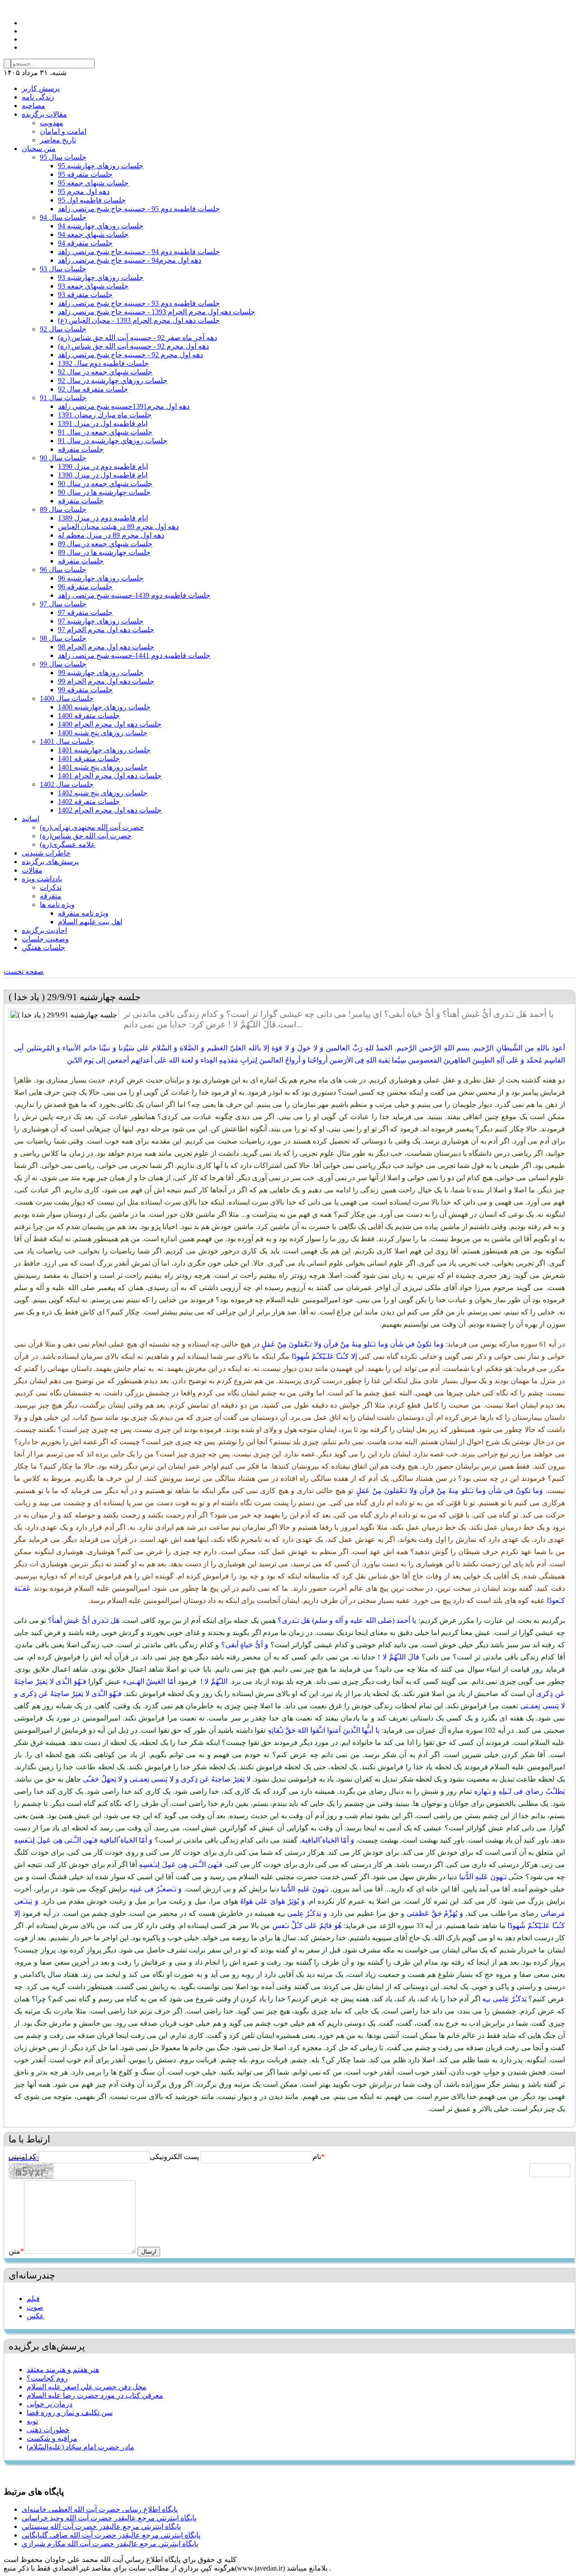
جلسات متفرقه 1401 (89, 759)
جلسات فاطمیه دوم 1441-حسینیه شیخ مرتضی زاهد (134, 655)
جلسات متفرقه (81, 449)
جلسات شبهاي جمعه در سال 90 (105, 484)
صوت (35, 2307)
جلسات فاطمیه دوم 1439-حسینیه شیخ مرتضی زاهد (134, 595)
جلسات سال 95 (63, 157)
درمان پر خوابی (50, 2404)
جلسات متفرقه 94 (85, 243)
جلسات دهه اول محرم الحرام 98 (106, 647)
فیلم (33, 2299)
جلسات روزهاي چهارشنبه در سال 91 (113, 441)
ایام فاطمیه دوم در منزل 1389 (103, 518)
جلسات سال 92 (63, 329)
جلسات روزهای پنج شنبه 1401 (103, 767)
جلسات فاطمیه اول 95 (92, 200)
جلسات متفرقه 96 (85, 587)
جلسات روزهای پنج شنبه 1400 (103, 733)
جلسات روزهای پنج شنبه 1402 (103, 793)
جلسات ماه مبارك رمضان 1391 (105, 415)
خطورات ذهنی (48, 2430)
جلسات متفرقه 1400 (89, 716)
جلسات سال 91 (63, 398)
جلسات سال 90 (63, 458)
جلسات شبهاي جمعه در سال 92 (105, 372)
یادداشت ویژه (42, 879)
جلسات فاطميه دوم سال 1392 (103, 363)
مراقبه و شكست (52, 2438)
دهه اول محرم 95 (84, 191)
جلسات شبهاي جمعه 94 (93, 234)
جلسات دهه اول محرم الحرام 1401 (110, 776)
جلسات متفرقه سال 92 (93, 389)
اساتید (31, 819)
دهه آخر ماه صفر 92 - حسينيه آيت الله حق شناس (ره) (138, 338)
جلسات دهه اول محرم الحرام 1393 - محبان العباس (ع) (139, 320)
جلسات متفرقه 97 (85, 612)
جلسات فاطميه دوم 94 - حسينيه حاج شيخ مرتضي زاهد (139, 252)
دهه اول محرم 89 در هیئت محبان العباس (118, 527)
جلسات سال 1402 (67, 784)
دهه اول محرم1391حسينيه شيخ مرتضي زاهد (124, 406)
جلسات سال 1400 (67, 698)
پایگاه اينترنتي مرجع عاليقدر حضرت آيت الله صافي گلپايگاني (111, 2535)
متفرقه (51, 896)
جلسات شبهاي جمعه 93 (93, 286)
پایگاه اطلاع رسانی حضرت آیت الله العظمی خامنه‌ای (100, 2509)
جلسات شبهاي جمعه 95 (93, 183)
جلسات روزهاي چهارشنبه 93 (101, 277)
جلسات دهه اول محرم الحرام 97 (106, 630)
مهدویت (52, 123)
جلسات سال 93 (63, 269)
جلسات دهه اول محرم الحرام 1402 (110, 810)
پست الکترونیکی (174, 2157)
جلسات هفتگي (43, 948)
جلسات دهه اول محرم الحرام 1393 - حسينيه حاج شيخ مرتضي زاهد (157, 312)
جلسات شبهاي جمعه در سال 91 (105, 432)
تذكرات (51, 887)
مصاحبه (33, 106)
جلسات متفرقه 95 (85, 174)
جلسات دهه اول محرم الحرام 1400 (110, 724)
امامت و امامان (63, 131)
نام (317, 2157)
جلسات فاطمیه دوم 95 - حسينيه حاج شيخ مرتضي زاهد (139, 209)
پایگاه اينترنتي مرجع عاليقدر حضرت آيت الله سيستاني (101, 2526)
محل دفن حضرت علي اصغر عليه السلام (87, 2387)
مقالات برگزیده (44, 114)
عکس (36, 2316)
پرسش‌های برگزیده (50, 862)
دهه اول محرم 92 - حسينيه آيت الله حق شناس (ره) (133, 346)
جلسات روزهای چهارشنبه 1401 (104, 750)
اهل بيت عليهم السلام (90, 922)
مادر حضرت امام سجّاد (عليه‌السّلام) (81, 2447)
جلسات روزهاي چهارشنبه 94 (101, 226)
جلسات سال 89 (63, 509)
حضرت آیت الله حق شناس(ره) (86, 836)
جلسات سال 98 (63, 638)
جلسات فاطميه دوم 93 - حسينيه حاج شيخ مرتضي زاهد (139, 303)
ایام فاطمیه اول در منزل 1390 (103, 475)
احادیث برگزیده (44, 930)
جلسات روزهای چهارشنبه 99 (101, 673)
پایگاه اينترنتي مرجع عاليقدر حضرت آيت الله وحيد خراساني (109, 2518)
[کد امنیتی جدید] (24, 2159)
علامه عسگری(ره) (68, 844)
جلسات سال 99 (63, 664)
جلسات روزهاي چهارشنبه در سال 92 (113, 380)
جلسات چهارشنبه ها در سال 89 (104, 552)
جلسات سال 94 (63, 217)
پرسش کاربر (41, 88)
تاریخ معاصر (58, 140)
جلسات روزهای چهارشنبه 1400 (104, 707)
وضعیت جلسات (45, 939)
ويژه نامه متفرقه (83, 913)
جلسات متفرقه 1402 (89, 801)
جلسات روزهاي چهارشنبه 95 (101, 166)
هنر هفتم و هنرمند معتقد (63, 2370)
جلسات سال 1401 (67, 741)
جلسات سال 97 (63, 604)
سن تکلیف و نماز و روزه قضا (70, 2413)
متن (16, 2251)
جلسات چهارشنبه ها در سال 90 (104, 492)
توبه (32, 2421)
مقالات (32, 870)
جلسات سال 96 (63, 570)
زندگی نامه (38, 97)
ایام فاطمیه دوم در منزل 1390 (103, 466)
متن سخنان (39, 149)
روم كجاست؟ (47, 2378)
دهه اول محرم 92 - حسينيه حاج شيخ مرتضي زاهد (131, 355)
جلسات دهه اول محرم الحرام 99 (106, 681)
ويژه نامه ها (57, 905)
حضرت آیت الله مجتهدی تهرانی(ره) (92, 827)
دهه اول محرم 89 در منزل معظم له (111, 535)
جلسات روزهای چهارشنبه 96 (101, 578)
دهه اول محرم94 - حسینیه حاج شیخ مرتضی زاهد (130, 260)
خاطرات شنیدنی (46, 853)
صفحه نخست (24, 971)
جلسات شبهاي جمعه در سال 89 (105, 544)
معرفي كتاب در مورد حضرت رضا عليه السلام (95, 2395)
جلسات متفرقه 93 (85, 295)
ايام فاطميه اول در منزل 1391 (103, 423)
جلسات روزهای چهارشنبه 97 (101, 621)
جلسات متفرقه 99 (85, 690)
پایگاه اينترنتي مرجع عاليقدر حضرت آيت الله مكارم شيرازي (110, 2544)
